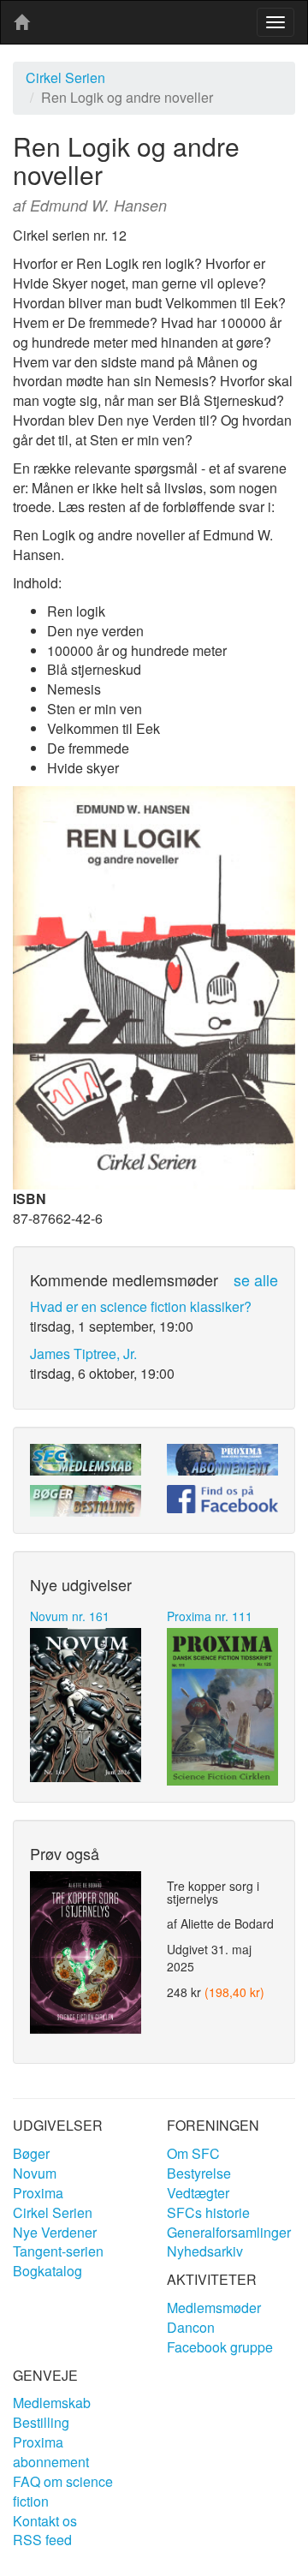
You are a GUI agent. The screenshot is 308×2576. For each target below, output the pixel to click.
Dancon (191, 2327)
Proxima (38, 2193)
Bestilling (41, 2422)
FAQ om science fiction (63, 2491)
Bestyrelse (199, 2173)
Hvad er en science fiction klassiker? (141, 1306)
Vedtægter (198, 2193)
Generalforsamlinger (229, 2232)
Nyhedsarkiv (205, 2251)
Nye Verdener (55, 2232)
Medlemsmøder (214, 2308)
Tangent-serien (58, 2251)
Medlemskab (52, 2403)
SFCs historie (208, 2212)
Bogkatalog (47, 2271)
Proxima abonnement (51, 2452)
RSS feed (42, 2540)
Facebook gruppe (220, 2347)
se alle (256, 1279)
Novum (35, 2173)
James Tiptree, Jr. (83, 1354)
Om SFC (193, 2153)
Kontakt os (45, 2521)
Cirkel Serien (65, 78)
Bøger (31, 2153)
